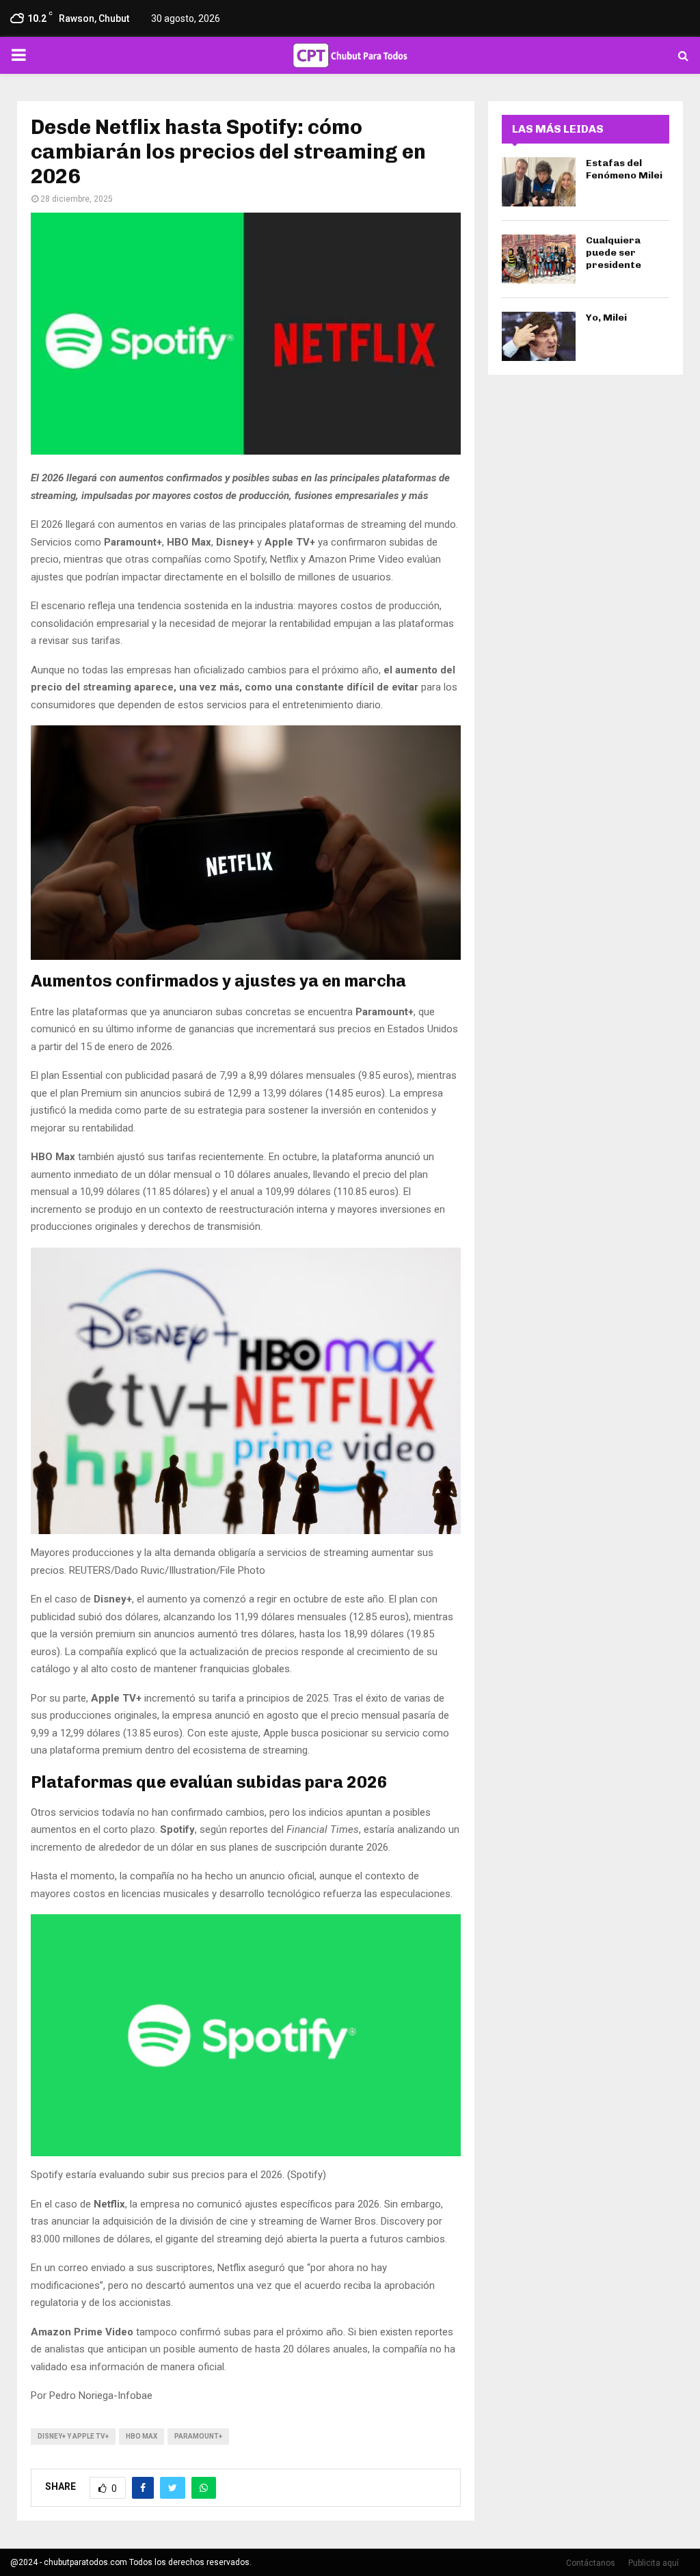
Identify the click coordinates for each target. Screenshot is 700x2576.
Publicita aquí (654, 2563)
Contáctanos (591, 2563)
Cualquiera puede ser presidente (614, 253)
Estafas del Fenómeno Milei (624, 169)
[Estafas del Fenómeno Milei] (539, 182)
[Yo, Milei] (539, 336)
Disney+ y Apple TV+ (73, 2436)
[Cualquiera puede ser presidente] (539, 259)
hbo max (142, 2436)
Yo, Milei (606, 318)
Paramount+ (198, 2436)
